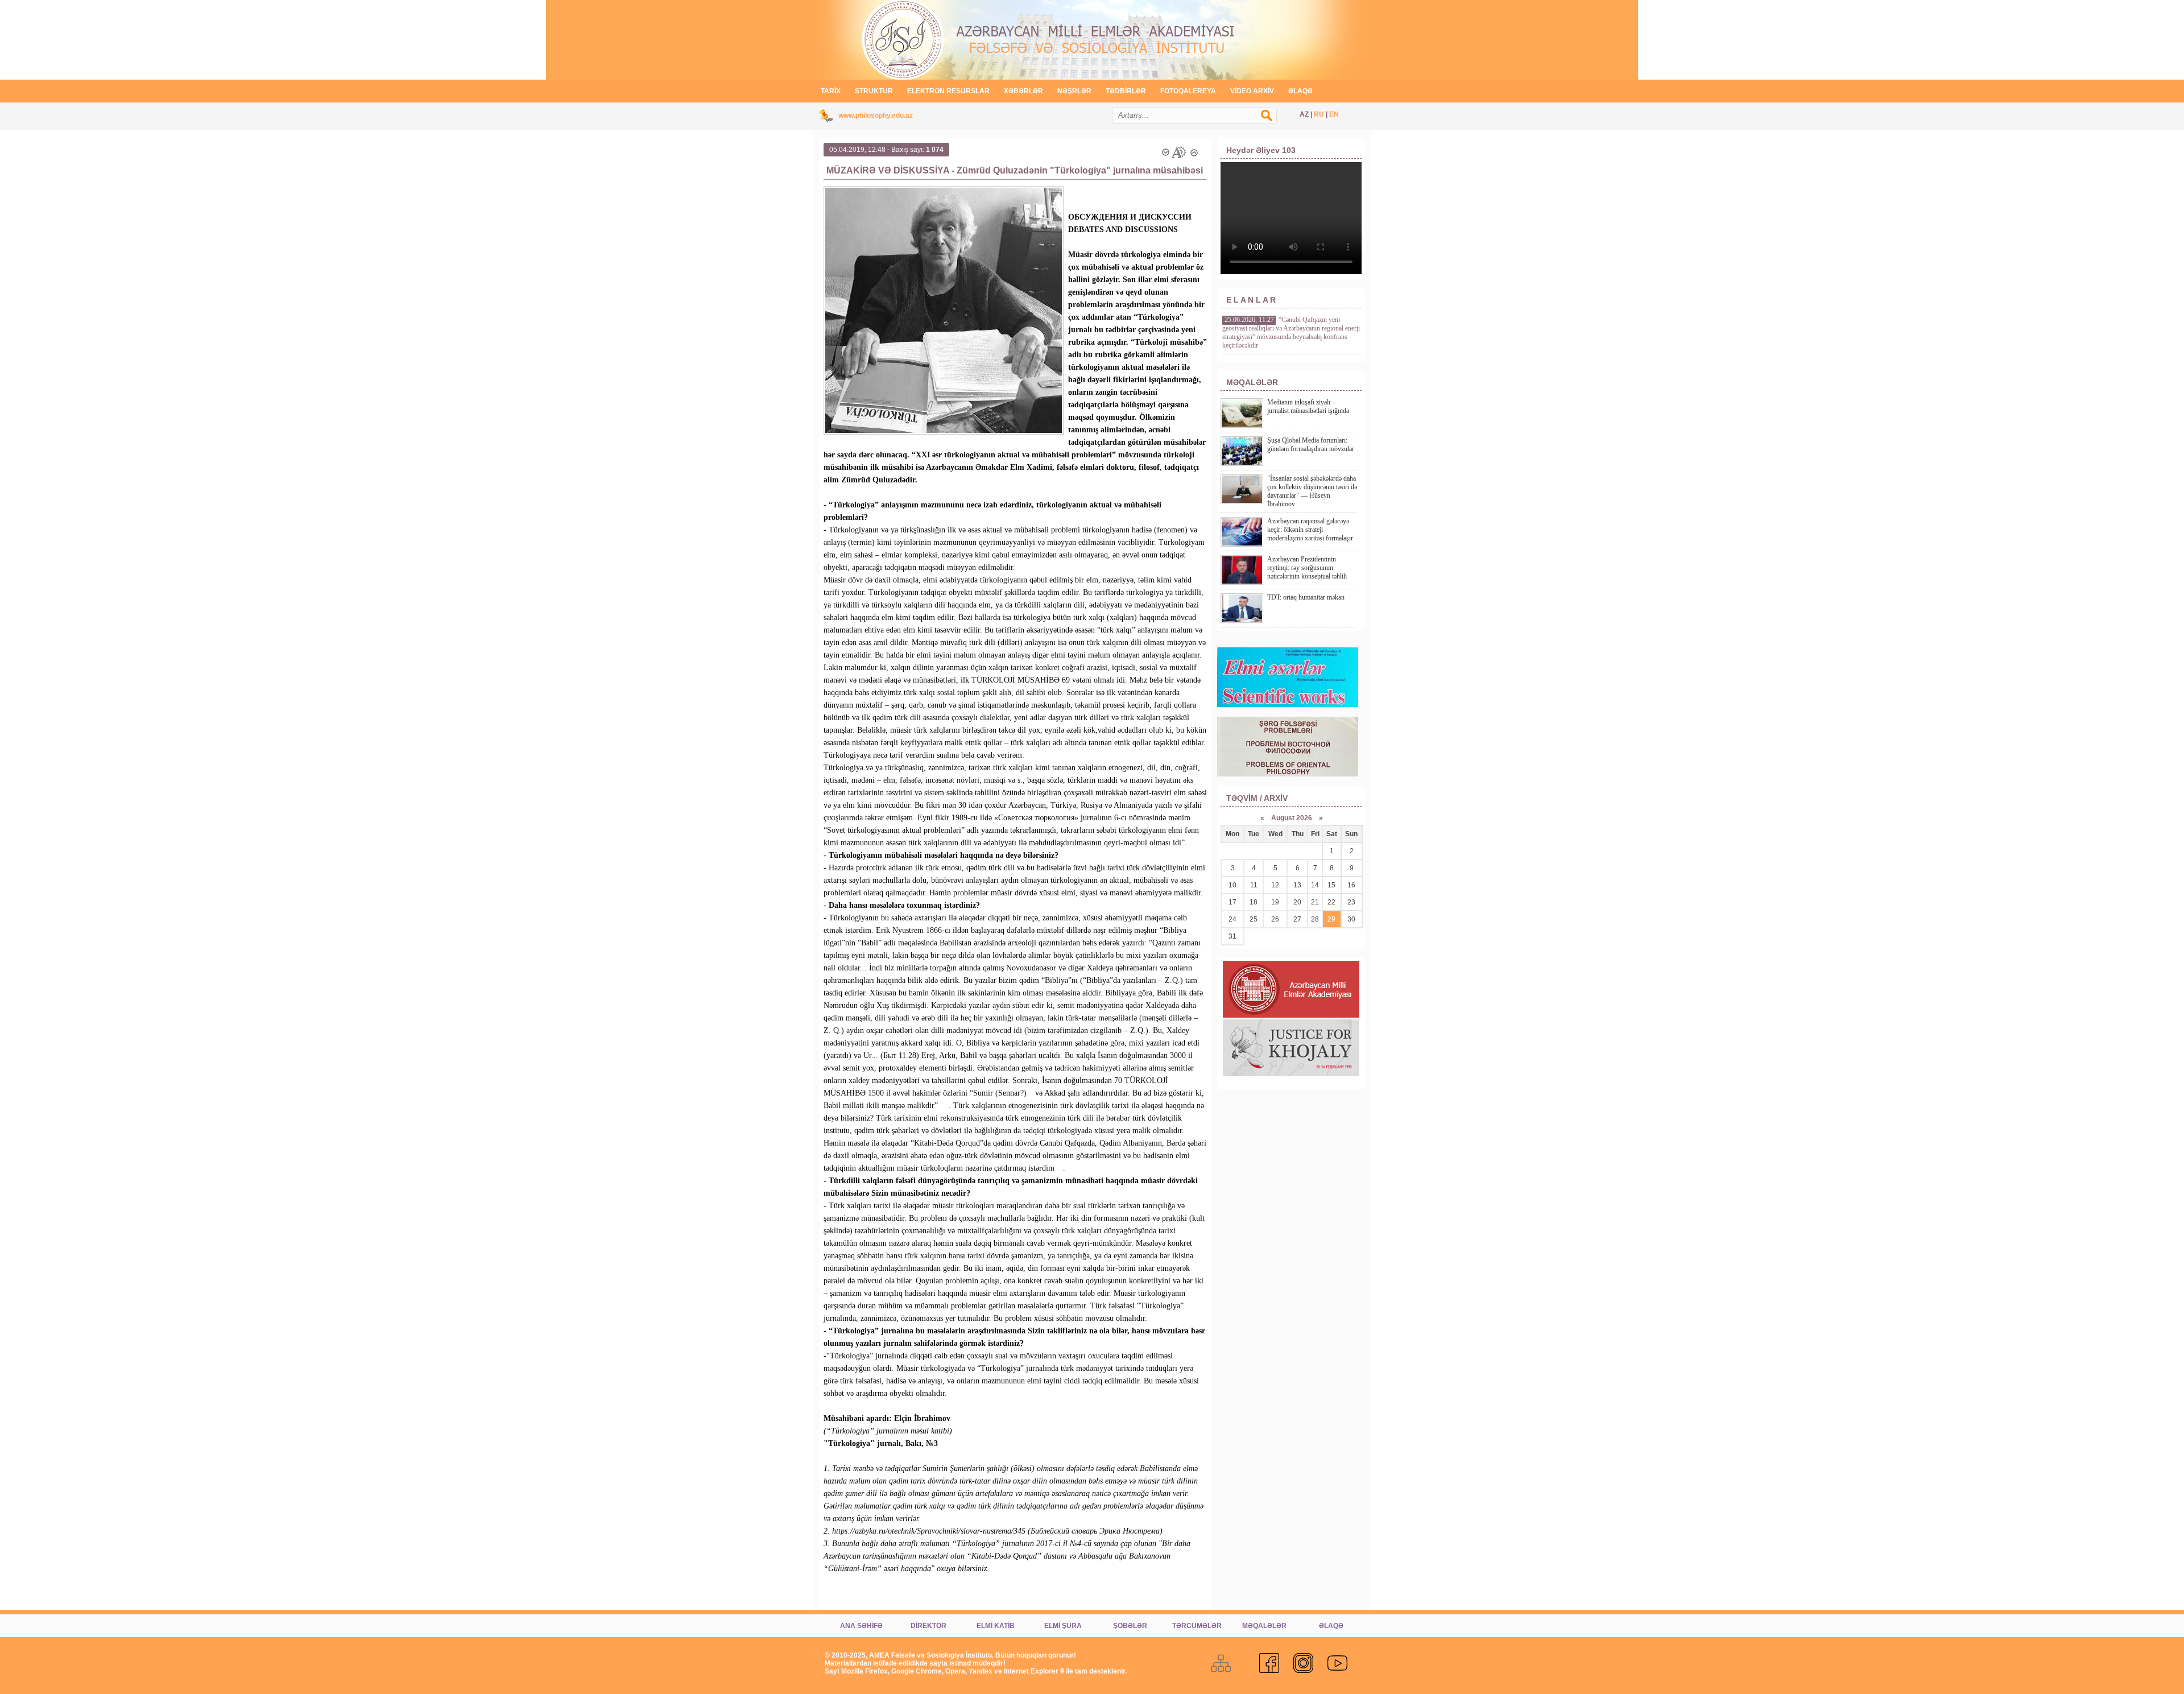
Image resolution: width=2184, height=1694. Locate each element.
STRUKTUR (874, 91)
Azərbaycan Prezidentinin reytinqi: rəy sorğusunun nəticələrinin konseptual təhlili (1307, 568)
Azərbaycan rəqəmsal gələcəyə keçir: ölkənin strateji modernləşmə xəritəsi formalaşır (1310, 530)
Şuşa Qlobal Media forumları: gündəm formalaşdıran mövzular (1311, 445)
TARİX (831, 91)
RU (1319, 114)
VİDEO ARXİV (1252, 91)
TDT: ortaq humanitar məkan (1306, 597)
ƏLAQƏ (1300, 91)
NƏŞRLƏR (1074, 91)
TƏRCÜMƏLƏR (1197, 1626)
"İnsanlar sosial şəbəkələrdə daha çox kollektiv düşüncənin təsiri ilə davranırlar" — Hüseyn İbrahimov (1312, 491)
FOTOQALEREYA (1188, 91)
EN (1334, 114)
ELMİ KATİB (996, 1626)
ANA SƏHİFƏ (861, 1626)
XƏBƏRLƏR (1023, 91)
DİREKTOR (928, 1626)
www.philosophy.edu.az (876, 115)
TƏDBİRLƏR (1126, 91)
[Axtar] (1272, 121)
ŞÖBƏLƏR (1130, 1626)
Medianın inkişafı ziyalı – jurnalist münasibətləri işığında (1308, 406)
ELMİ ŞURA (1063, 1626)
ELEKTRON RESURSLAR (948, 91)
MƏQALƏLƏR (1264, 1626)
